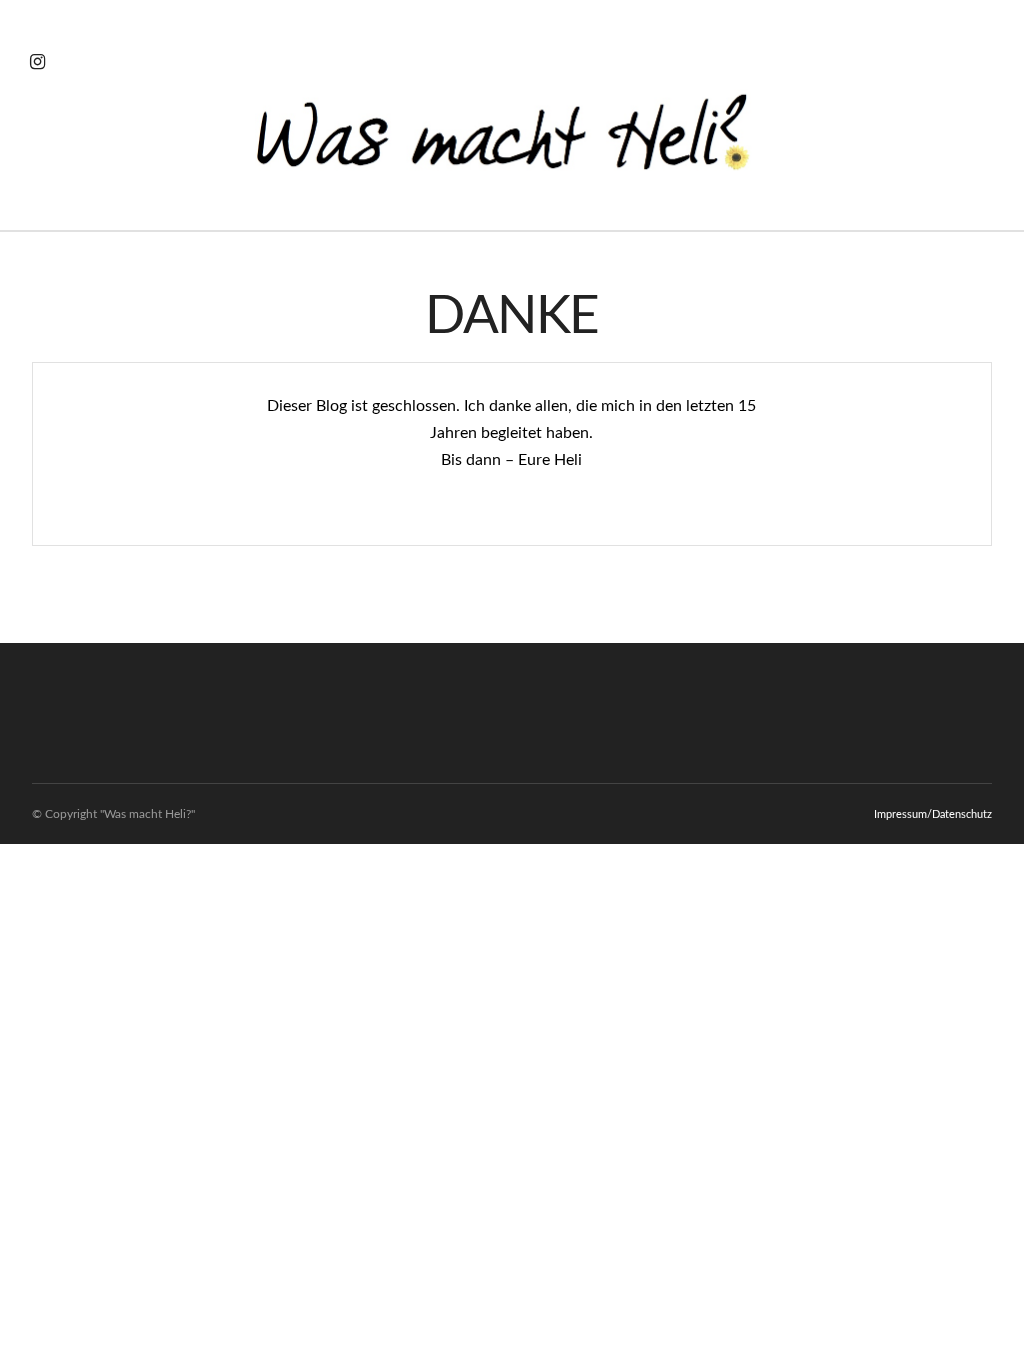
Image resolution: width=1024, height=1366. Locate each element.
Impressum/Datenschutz (933, 814)
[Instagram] (37, 62)
